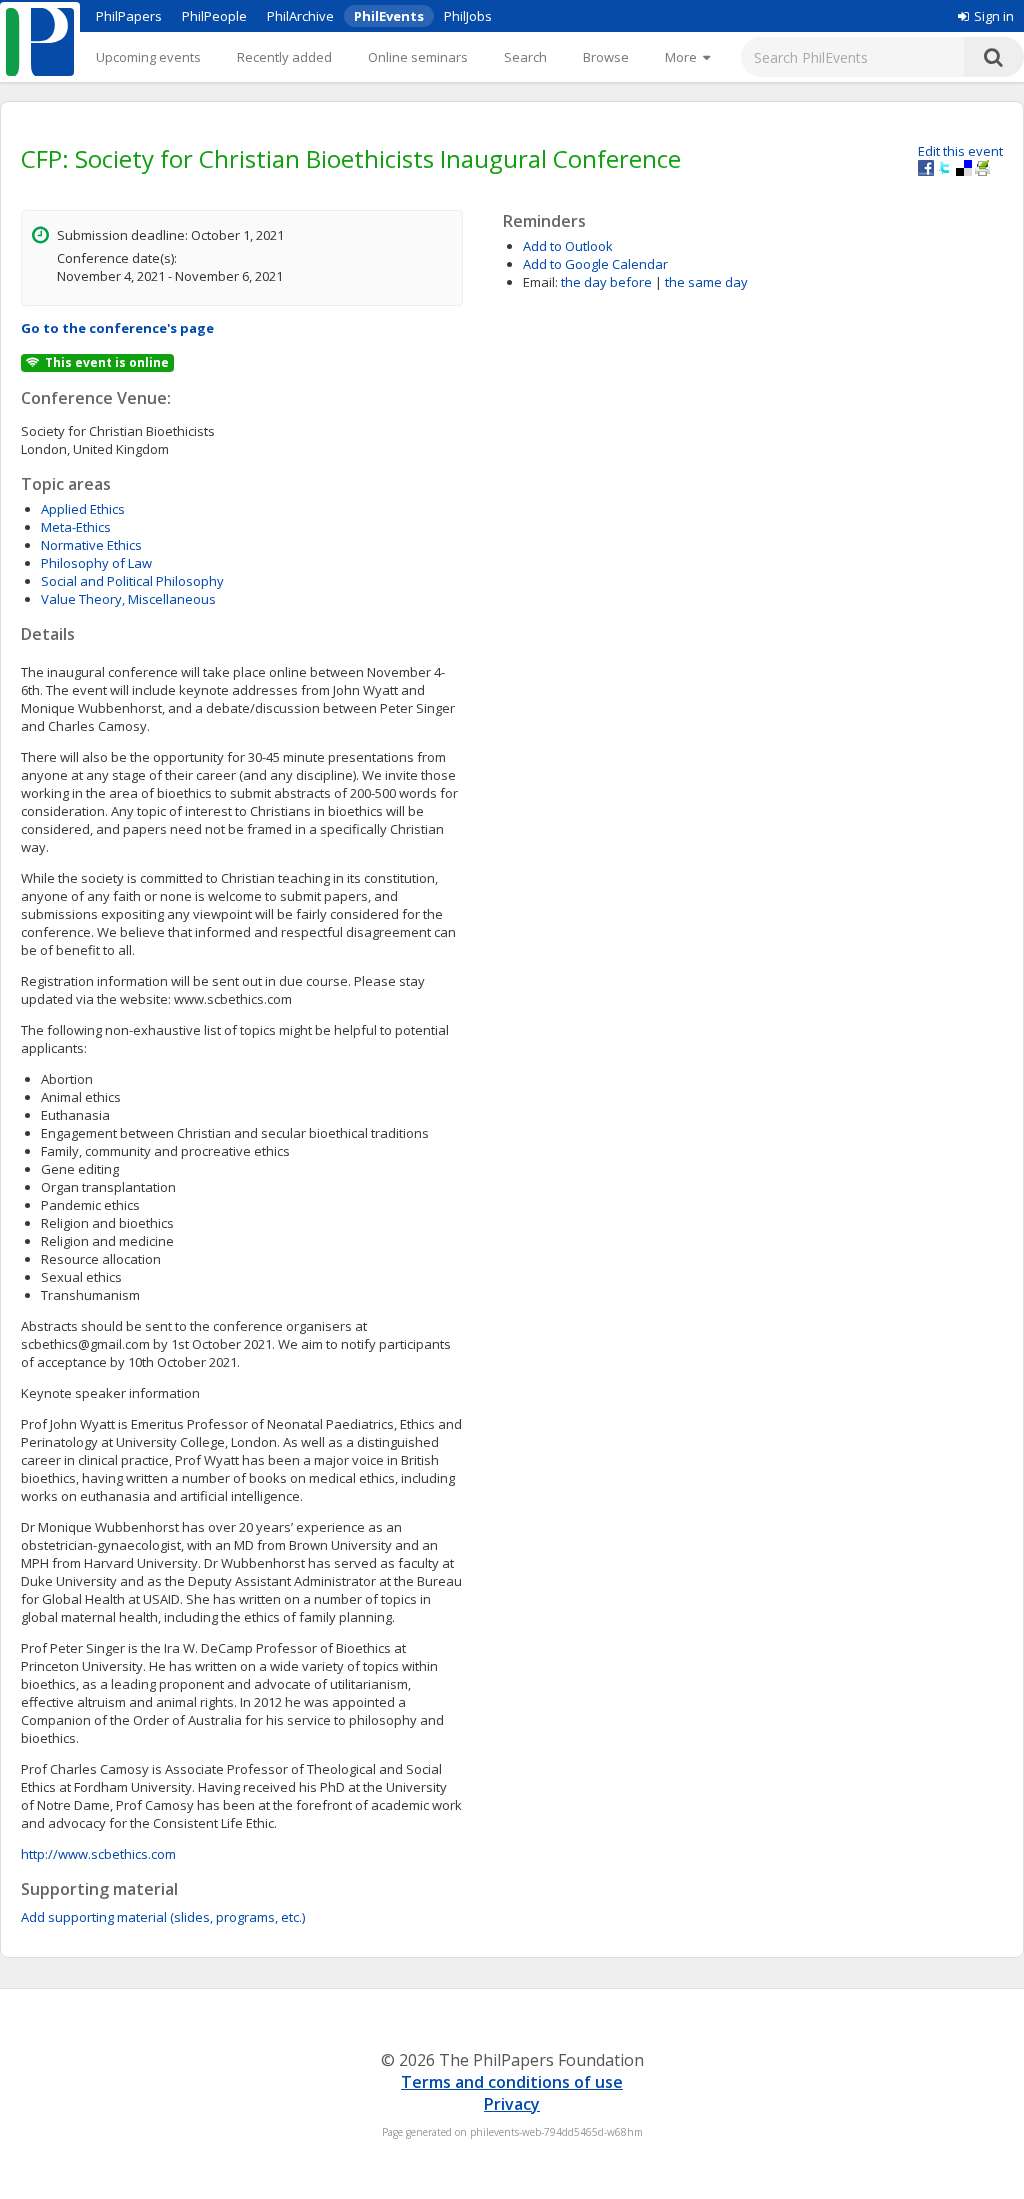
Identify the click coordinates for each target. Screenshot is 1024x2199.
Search (525, 57)
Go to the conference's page (117, 328)
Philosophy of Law (96, 563)
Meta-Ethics (76, 527)
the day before (606, 282)
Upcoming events (148, 57)
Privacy (512, 2104)
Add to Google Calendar (595, 264)
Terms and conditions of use (512, 2082)
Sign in (994, 16)
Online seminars (418, 57)
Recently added (284, 57)
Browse (606, 57)
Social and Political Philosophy (132, 581)
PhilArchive (300, 16)
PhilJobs (468, 16)
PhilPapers (129, 16)
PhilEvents (389, 16)
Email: (540, 282)
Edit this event (960, 151)
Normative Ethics (91, 545)
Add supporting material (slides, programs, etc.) (163, 1917)
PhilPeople (214, 16)
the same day (706, 282)
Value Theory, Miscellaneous (128, 599)
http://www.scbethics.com (98, 1854)
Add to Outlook (568, 246)
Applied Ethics (83, 509)
